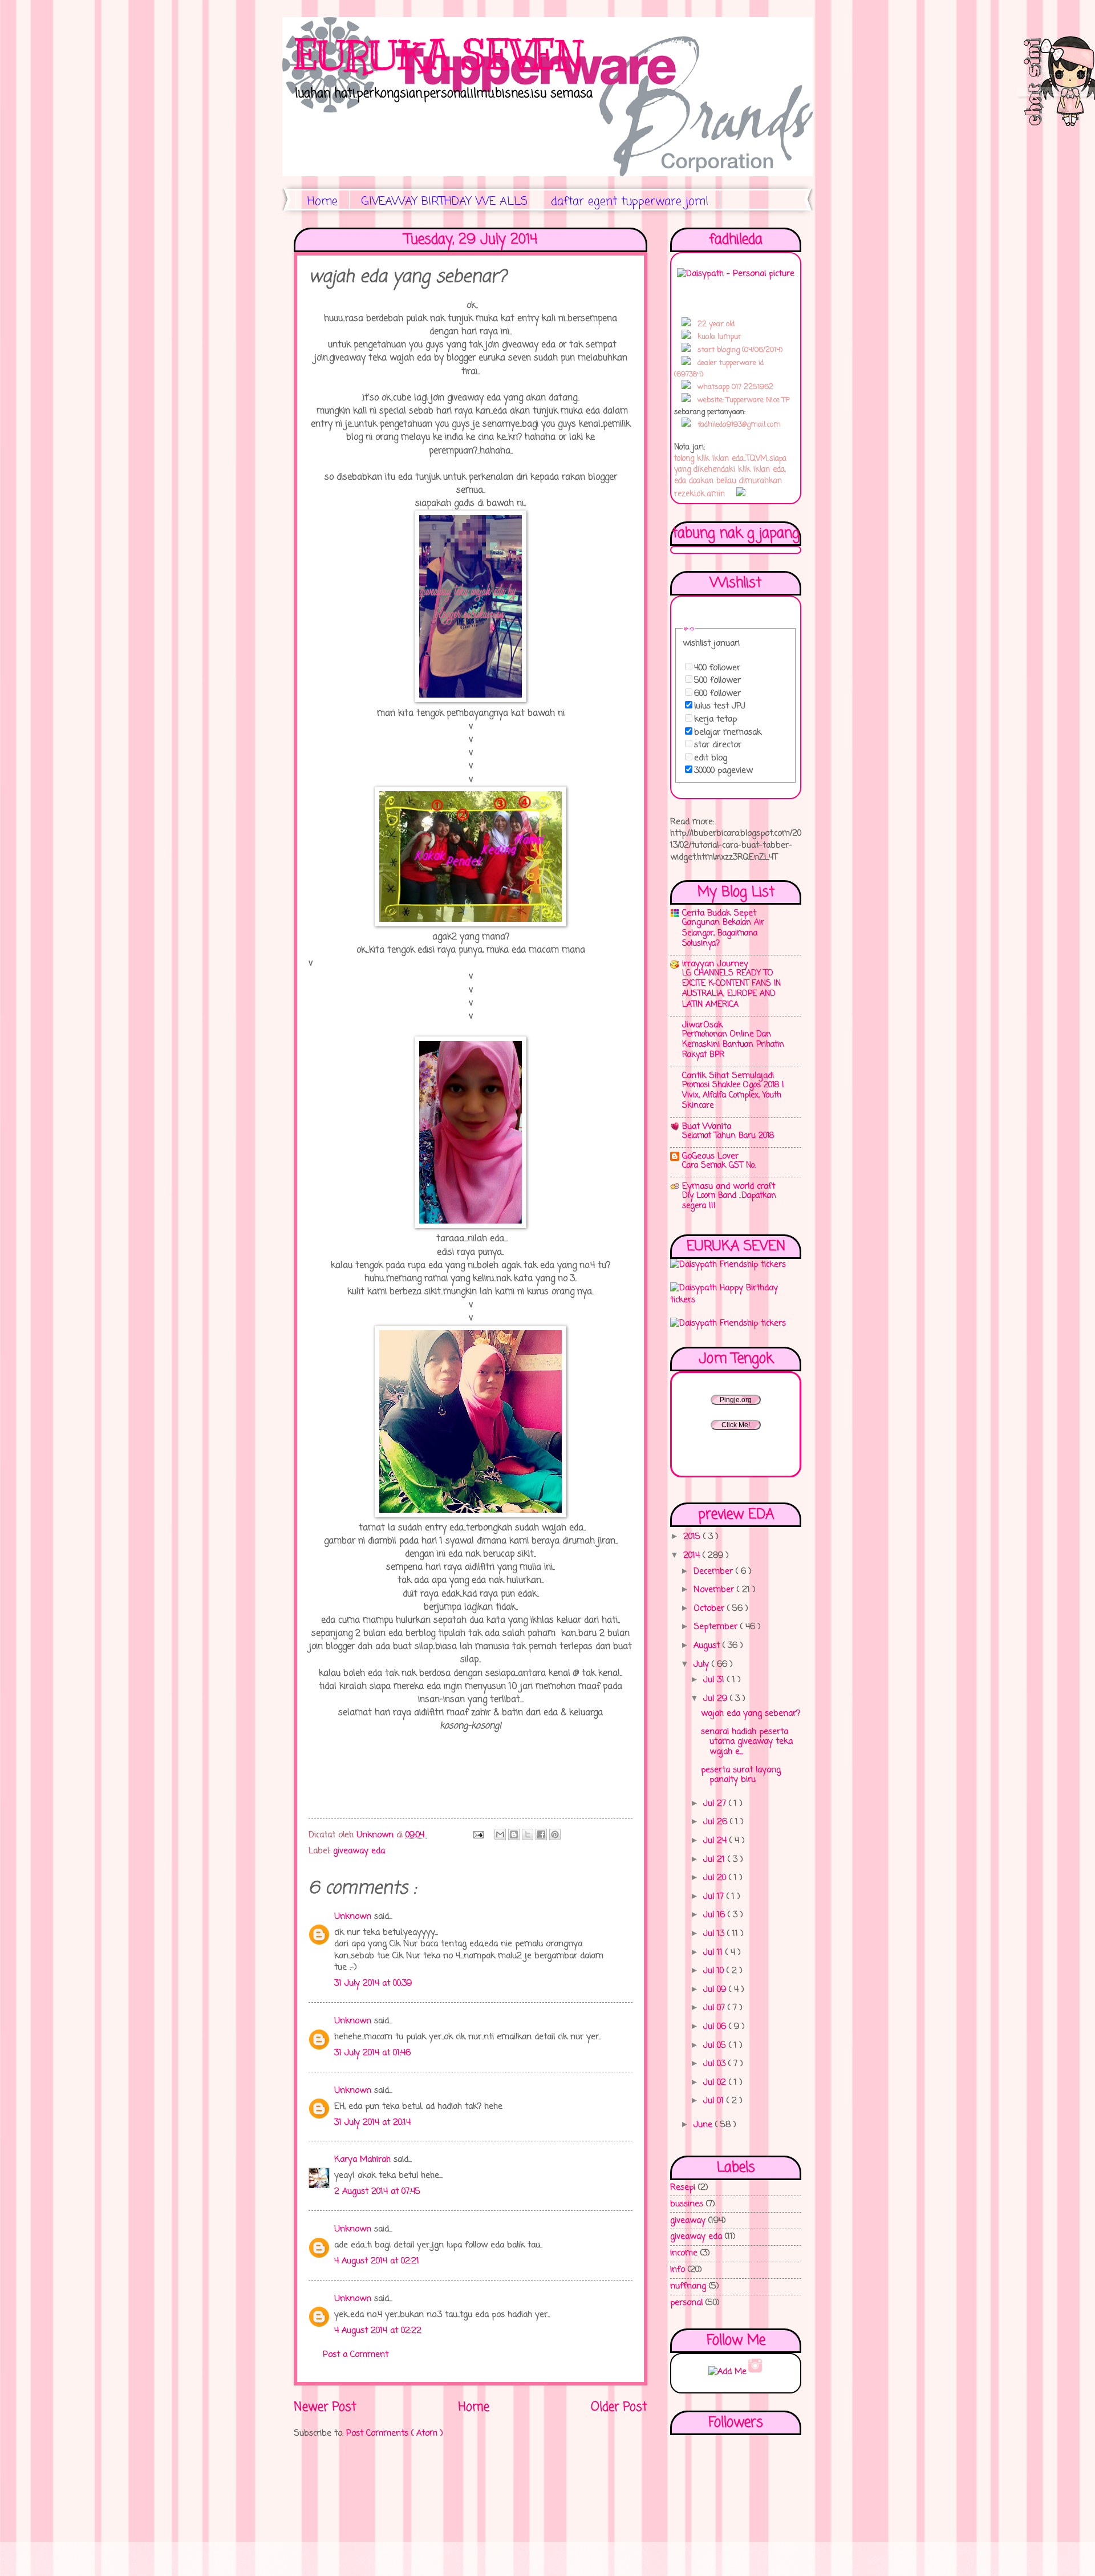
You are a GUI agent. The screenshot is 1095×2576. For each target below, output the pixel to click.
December (715, 1571)
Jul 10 (715, 1971)
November (715, 1590)
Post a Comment (356, 2355)
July (703, 1664)
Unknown (354, 1917)
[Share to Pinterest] (555, 1834)
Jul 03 (716, 2064)
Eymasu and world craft (729, 1186)
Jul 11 (714, 1953)
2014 (693, 1556)
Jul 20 (716, 1878)
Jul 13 (715, 1934)
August (708, 1646)
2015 (693, 1537)
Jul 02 (716, 2083)
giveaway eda (359, 1851)
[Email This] (500, 1834)
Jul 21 (715, 1860)
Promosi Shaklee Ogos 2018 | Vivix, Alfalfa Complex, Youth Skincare (733, 1095)
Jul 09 (716, 1990)
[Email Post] (478, 1835)
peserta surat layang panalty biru (741, 1775)
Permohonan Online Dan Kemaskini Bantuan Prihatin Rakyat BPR (733, 1045)
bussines (687, 2204)
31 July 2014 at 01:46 (372, 2053)
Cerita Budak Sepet (719, 913)
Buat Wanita (707, 1127)
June (704, 2125)
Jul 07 (715, 2008)
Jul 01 (715, 2101)
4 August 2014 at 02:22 (378, 2331)
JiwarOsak (702, 1025)
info (678, 2270)
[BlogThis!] (514, 1834)
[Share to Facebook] (541, 1834)
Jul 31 (715, 1680)
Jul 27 (716, 1804)
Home (323, 202)
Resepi (683, 2188)
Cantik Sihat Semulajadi (728, 1076)
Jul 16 (715, 1915)
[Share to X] (528, 1834)
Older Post (619, 2407)
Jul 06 (716, 2027)
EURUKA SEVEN (438, 55)
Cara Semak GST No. (719, 1166)
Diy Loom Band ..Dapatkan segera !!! (729, 1201)
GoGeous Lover (710, 1156)
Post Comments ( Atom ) (395, 2433)
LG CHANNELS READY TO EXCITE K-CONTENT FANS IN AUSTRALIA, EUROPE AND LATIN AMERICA (731, 989)
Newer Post (325, 2407)
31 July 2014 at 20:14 (372, 2123)
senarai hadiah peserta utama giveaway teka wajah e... (747, 1742)
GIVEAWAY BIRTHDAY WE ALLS (444, 202)
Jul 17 (715, 1897)
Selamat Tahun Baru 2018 (728, 1136)
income (684, 2253)
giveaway (688, 2221)
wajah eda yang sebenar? (751, 1714)
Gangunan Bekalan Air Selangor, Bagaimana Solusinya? (723, 933)
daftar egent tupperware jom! (630, 202)
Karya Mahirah (364, 2160)
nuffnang (688, 2286)
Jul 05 (716, 2046)
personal (686, 2303)
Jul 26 (717, 1822)
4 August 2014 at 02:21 (377, 2261)
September (717, 1627)
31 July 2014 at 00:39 (373, 1983)
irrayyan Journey (715, 964)
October (710, 1609)
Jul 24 (716, 1841)
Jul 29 (717, 1699)
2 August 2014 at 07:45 (377, 2192)
